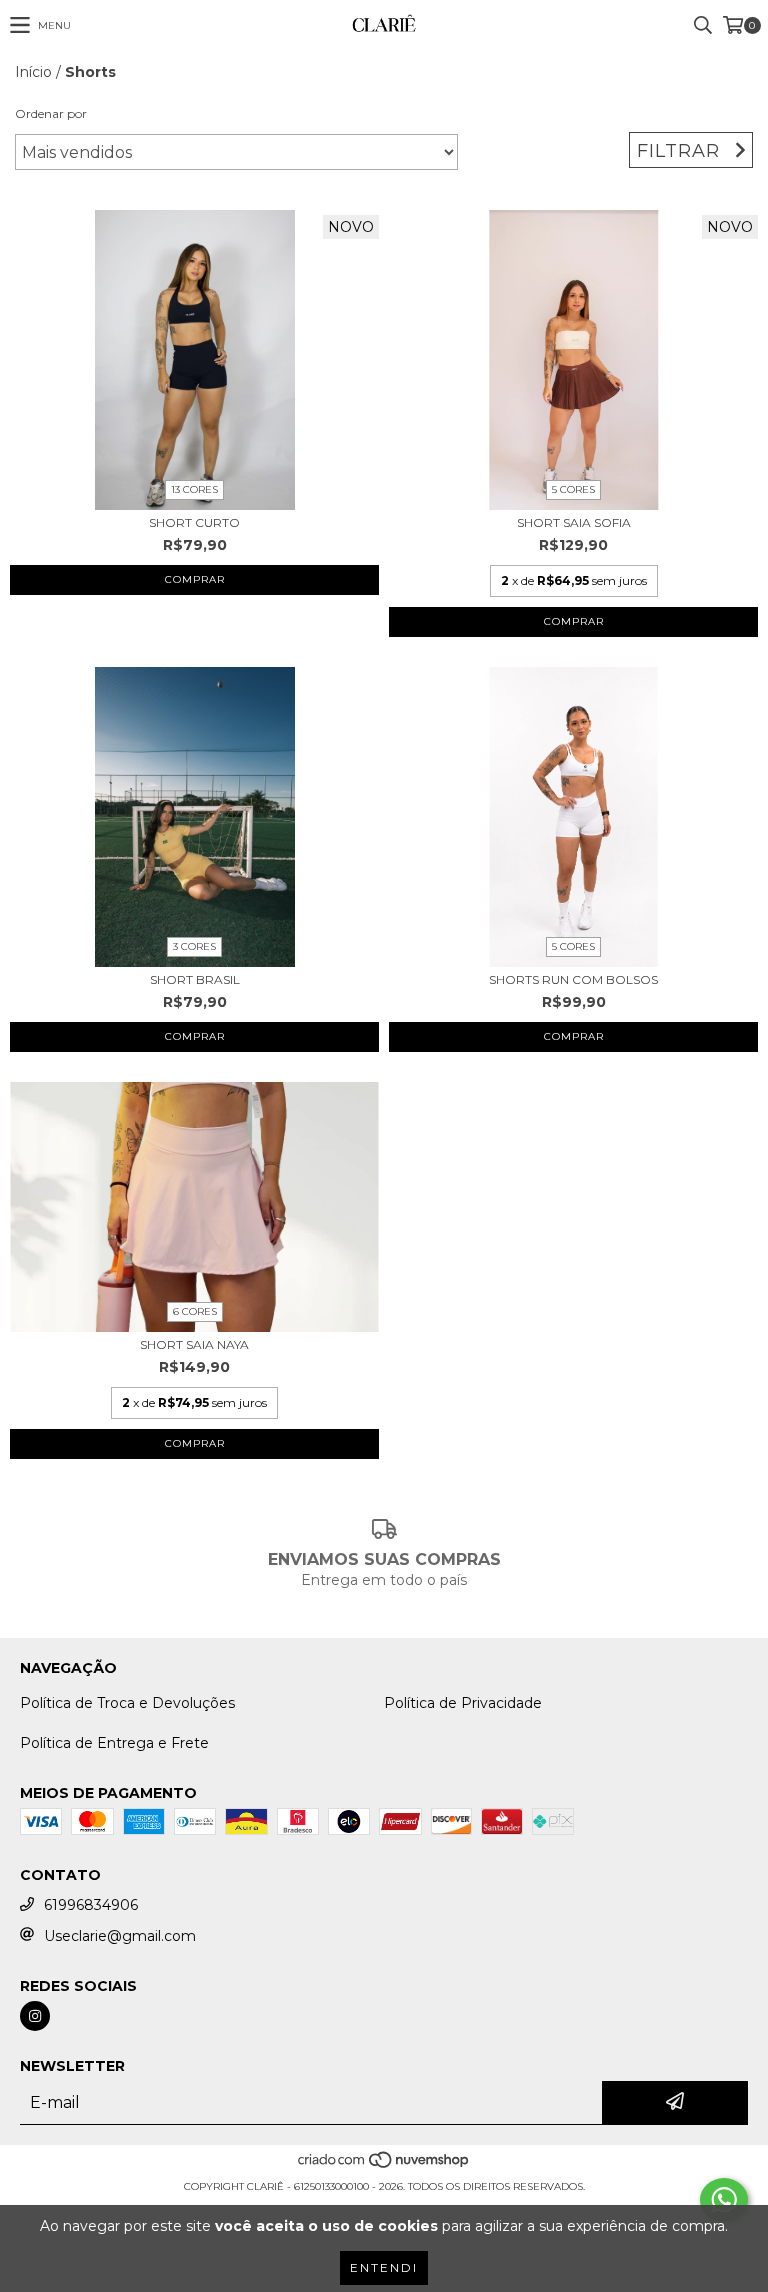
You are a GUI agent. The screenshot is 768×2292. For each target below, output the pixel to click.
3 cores (194, 946)
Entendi (384, 2267)
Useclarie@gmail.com (120, 1936)
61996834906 (91, 1905)
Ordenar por (51, 113)
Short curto (194, 522)
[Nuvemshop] (384, 2166)
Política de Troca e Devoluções (127, 1703)
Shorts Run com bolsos (573, 979)
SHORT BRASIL (195, 979)
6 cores (195, 1311)
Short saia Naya (194, 1344)
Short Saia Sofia (574, 522)
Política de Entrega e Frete (114, 1743)
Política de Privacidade (463, 1703)
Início (33, 72)
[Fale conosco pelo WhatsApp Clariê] (724, 2200)
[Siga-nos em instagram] (35, 2016)
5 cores (573, 489)
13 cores (194, 489)
